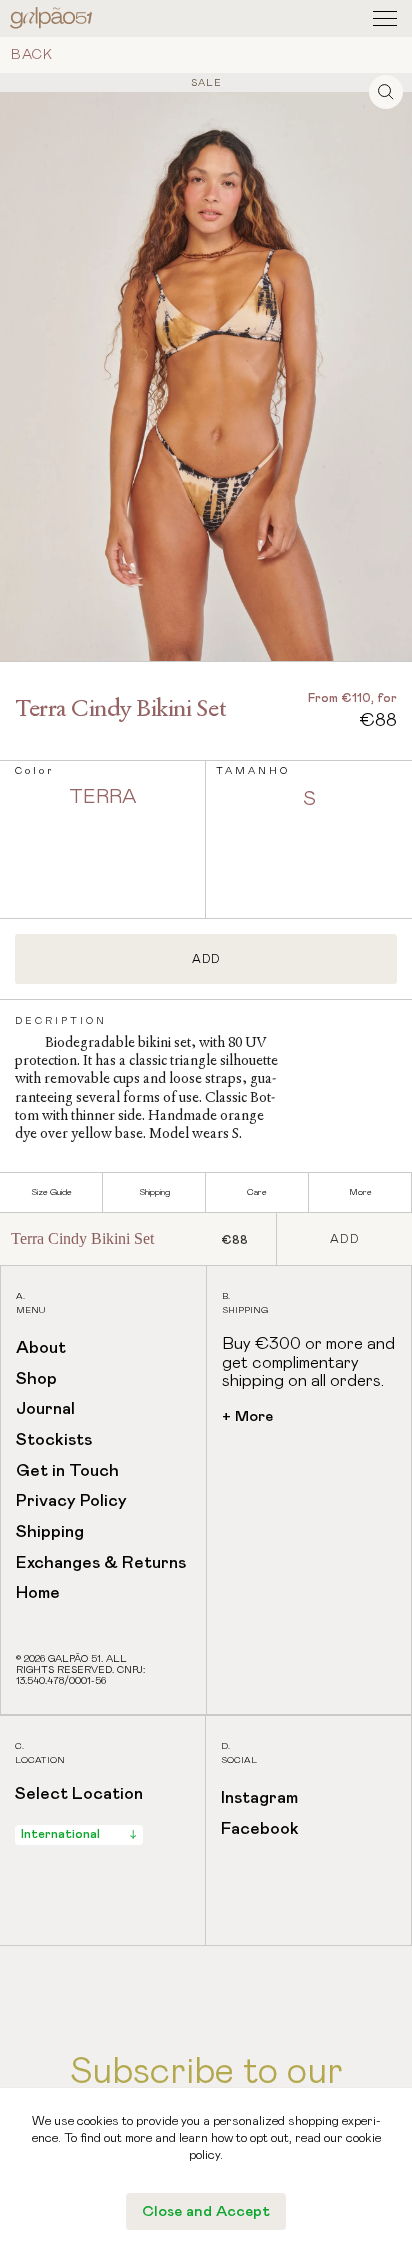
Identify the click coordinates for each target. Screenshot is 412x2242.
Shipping (50, 1532)
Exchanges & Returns (101, 1563)
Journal (45, 1409)
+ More (247, 1416)
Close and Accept (206, 2211)
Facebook (260, 1829)
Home (38, 1593)
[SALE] (206, 357)
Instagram (259, 1798)
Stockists (54, 1440)
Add (206, 959)
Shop (36, 1379)
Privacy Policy (71, 1501)
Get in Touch (67, 1471)
